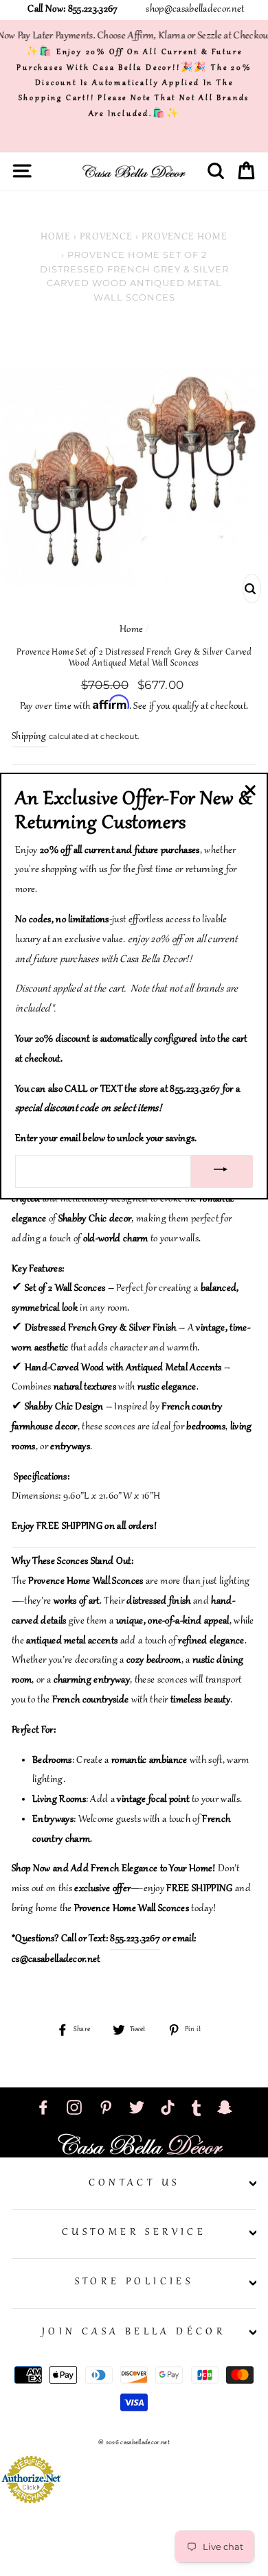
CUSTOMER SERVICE (134, 2233)
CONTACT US (134, 2183)
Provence (106, 237)
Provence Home (185, 237)
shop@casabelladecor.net (195, 10)
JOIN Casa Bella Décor (134, 2332)
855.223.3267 (135, 1939)
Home (56, 237)
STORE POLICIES (134, 2282)
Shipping (29, 737)
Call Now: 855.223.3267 (72, 10)
